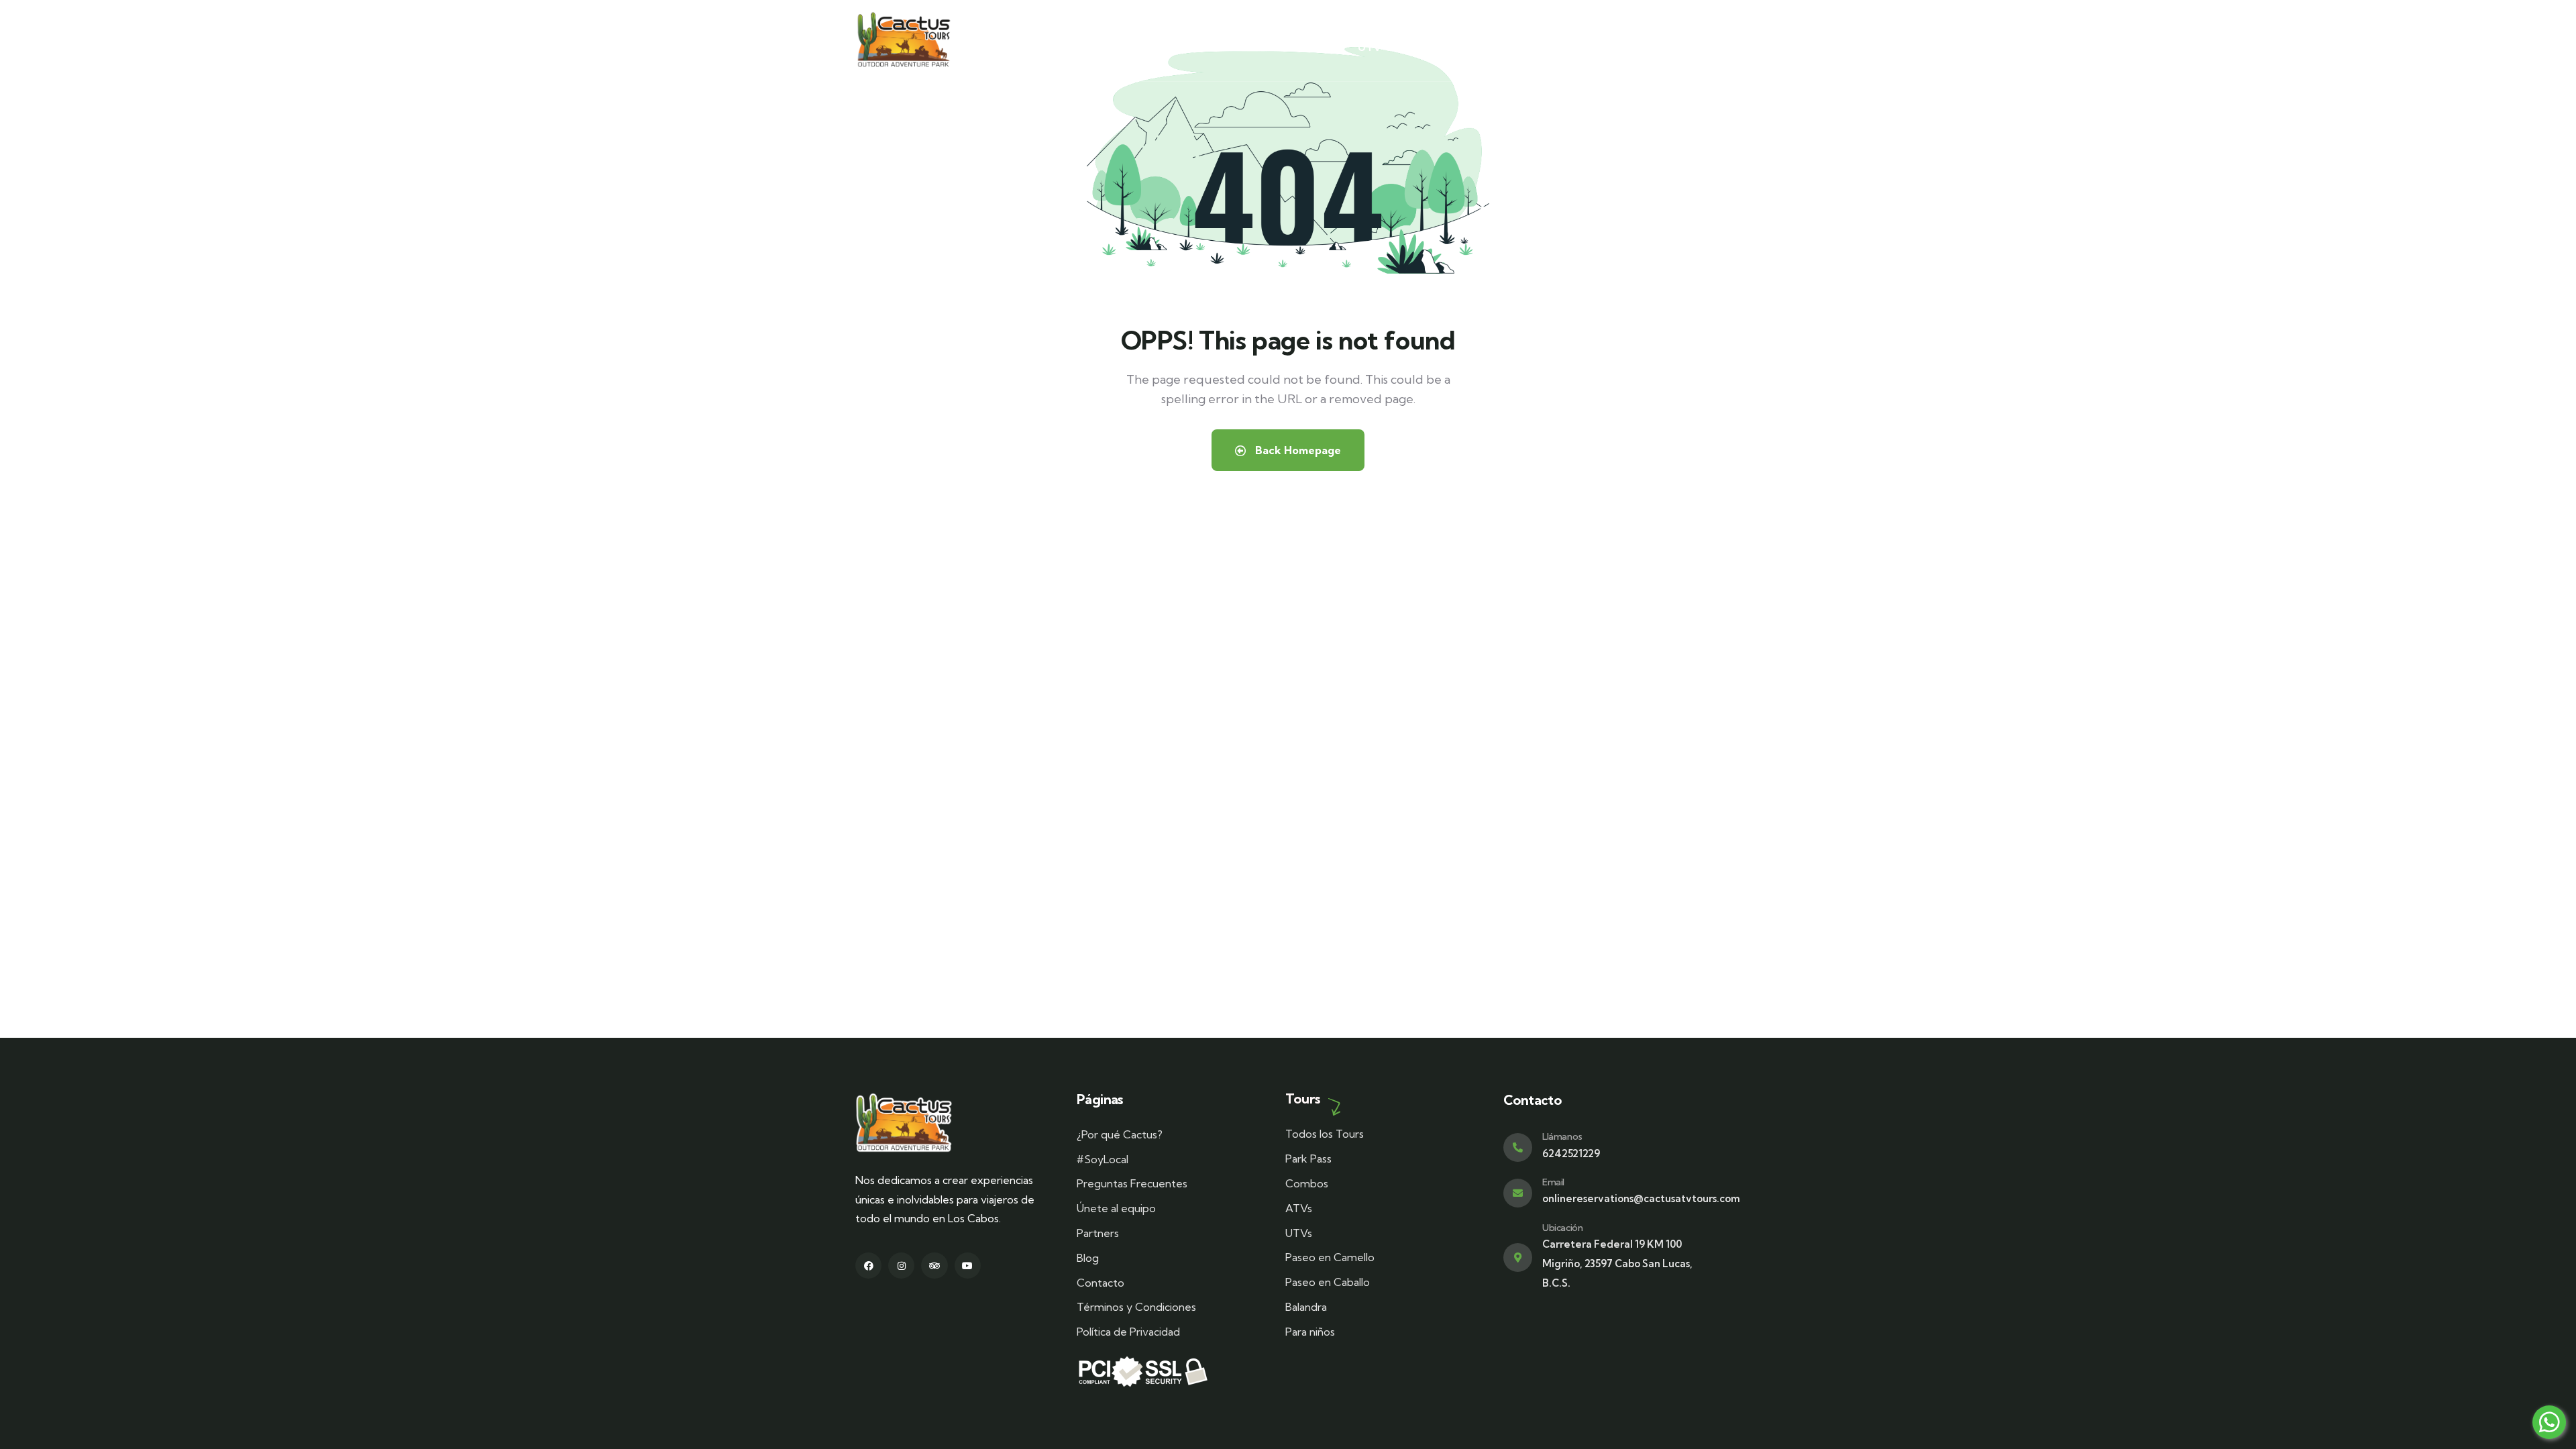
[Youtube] (968, 1266)
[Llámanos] (1518, 1147)
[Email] (1518, 1193)
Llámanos (1562, 1136)
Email (1553, 1182)
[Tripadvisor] (934, 1266)
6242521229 (1571, 1153)
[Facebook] (868, 1266)
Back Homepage (1297, 450)
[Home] (904, 41)
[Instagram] (901, 1266)
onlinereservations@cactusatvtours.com (1641, 1198)
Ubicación (1562, 1228)
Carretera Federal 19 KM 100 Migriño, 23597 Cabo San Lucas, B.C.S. (1617, 1264)
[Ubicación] (1518, 1257)
